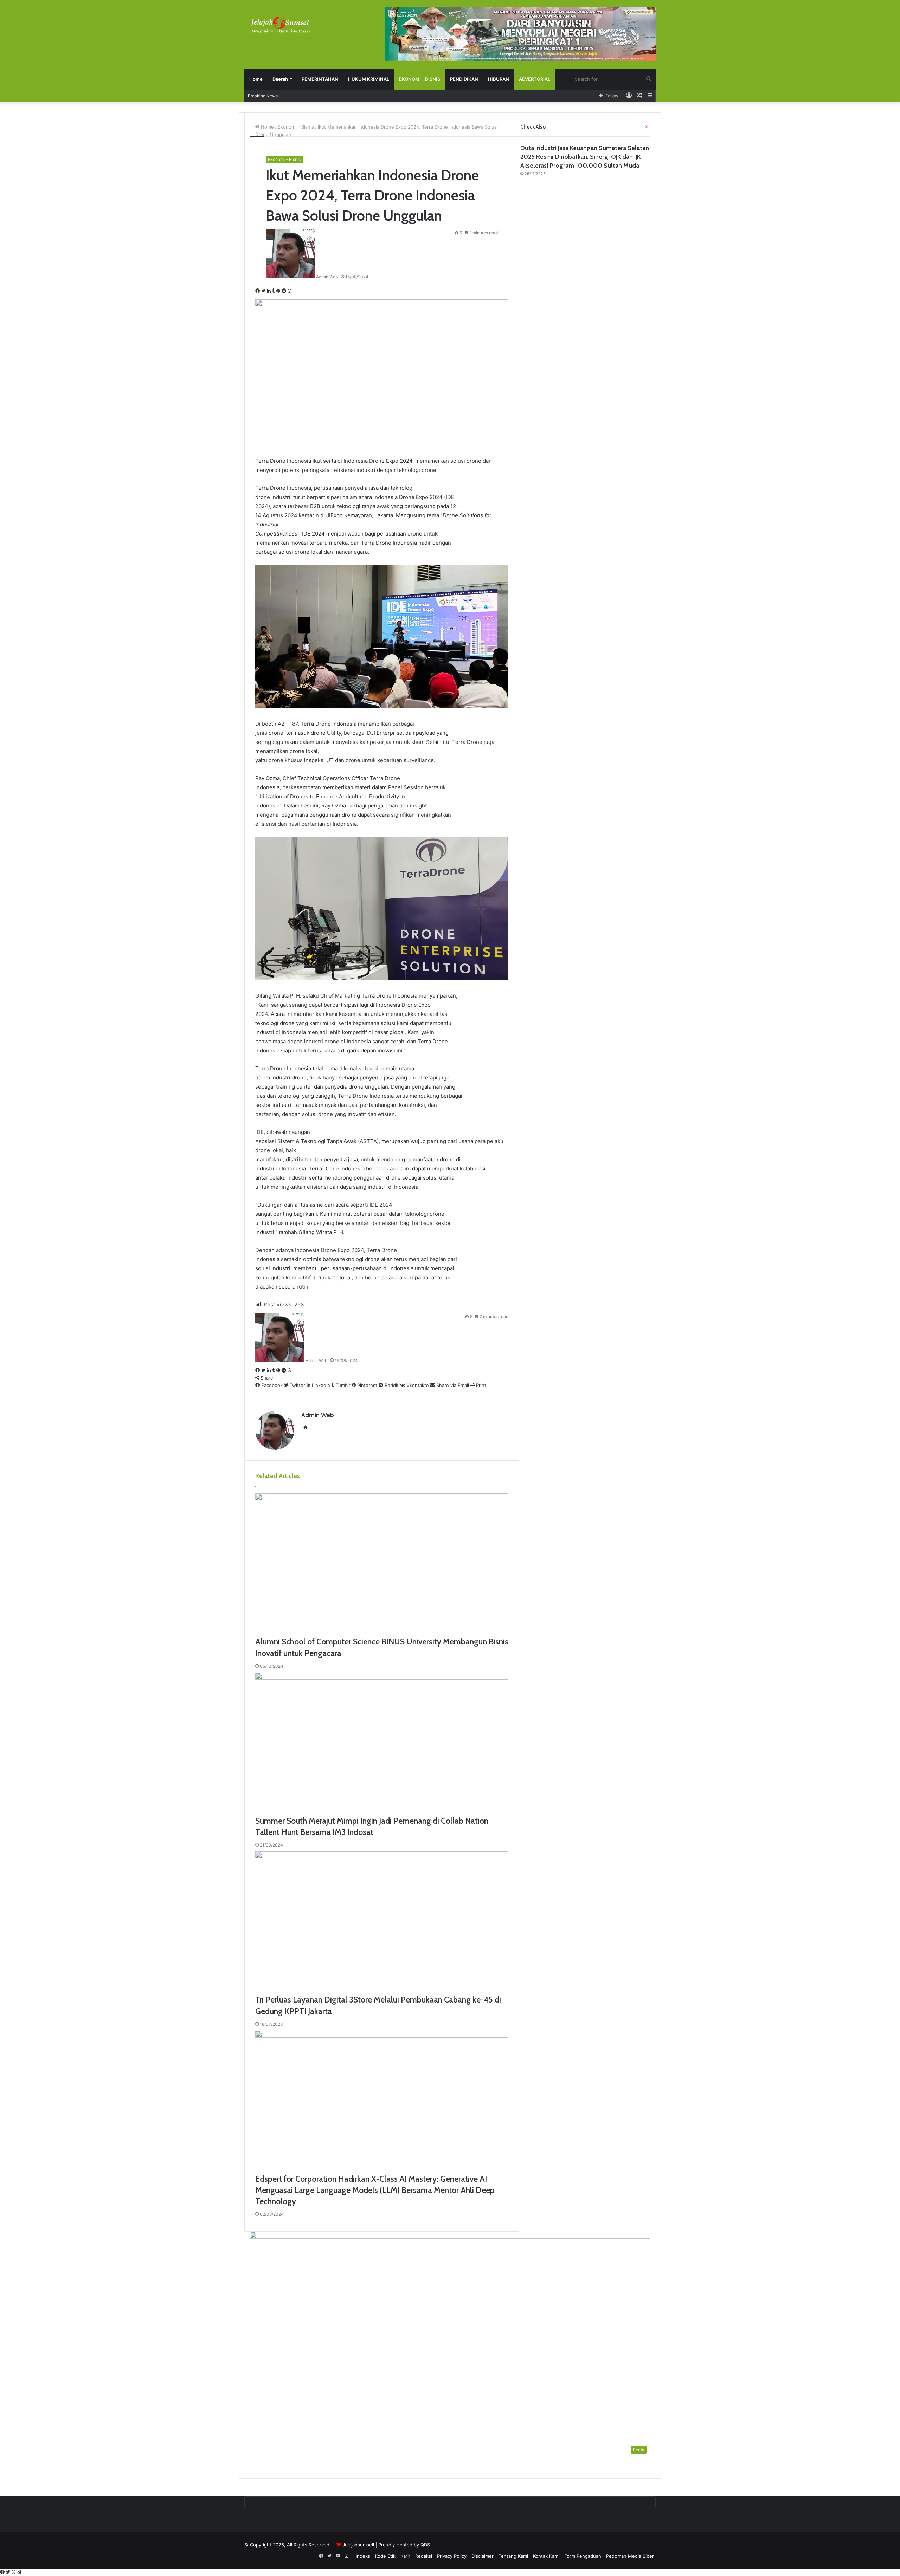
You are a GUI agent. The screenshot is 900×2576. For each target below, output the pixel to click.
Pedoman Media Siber (630, 2556)
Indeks (363, 2556)
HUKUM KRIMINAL (369, 79)
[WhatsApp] (14, 2572)
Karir (405, 2556)
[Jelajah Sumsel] (279, 25)
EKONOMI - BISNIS (420, 79)
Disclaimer (483, 2556)
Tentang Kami (513, 2556)
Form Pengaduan (583, 2556)
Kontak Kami (546, 2556)
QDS (425, 2545)
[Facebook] (3, 2572)
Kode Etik (385, 2556)
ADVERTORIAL (535, 79)
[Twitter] (9, 2572)
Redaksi (424, 2556)
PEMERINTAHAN (320, 79)
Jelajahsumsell (358, 2545)
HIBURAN (499, 79)
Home (256, 79)
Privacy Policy (452, 2556)
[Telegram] (19, 2572)
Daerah (280, 79)
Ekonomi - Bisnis (284, 159)
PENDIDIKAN (464, 79)
